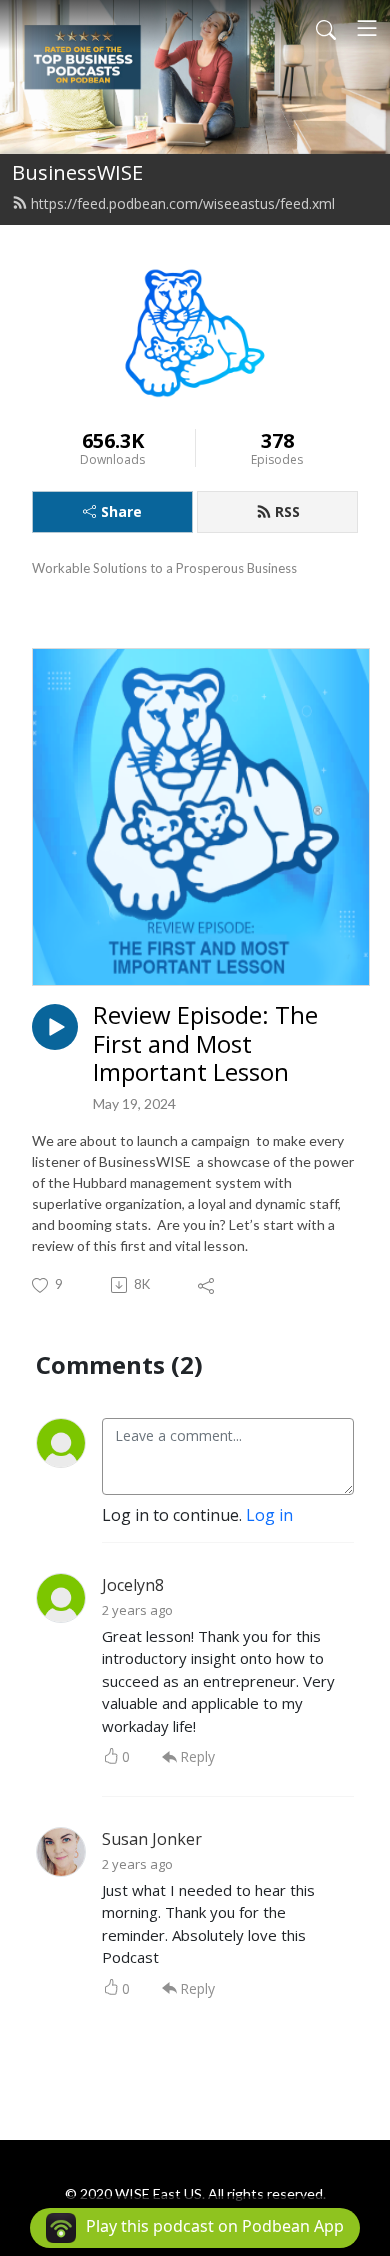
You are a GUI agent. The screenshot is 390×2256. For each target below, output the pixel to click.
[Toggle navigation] (367, 28)
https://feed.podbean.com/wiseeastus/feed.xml (183, 203)
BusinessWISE (77, 172)
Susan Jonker (152, 1839)
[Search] (326, 28)
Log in (269, 1515)
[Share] (207, 1285)
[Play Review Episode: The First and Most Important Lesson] (55, 1027)
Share (121, 511)
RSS (287, 511)
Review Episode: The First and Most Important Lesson (205, 1044)
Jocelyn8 (133, 1585)
